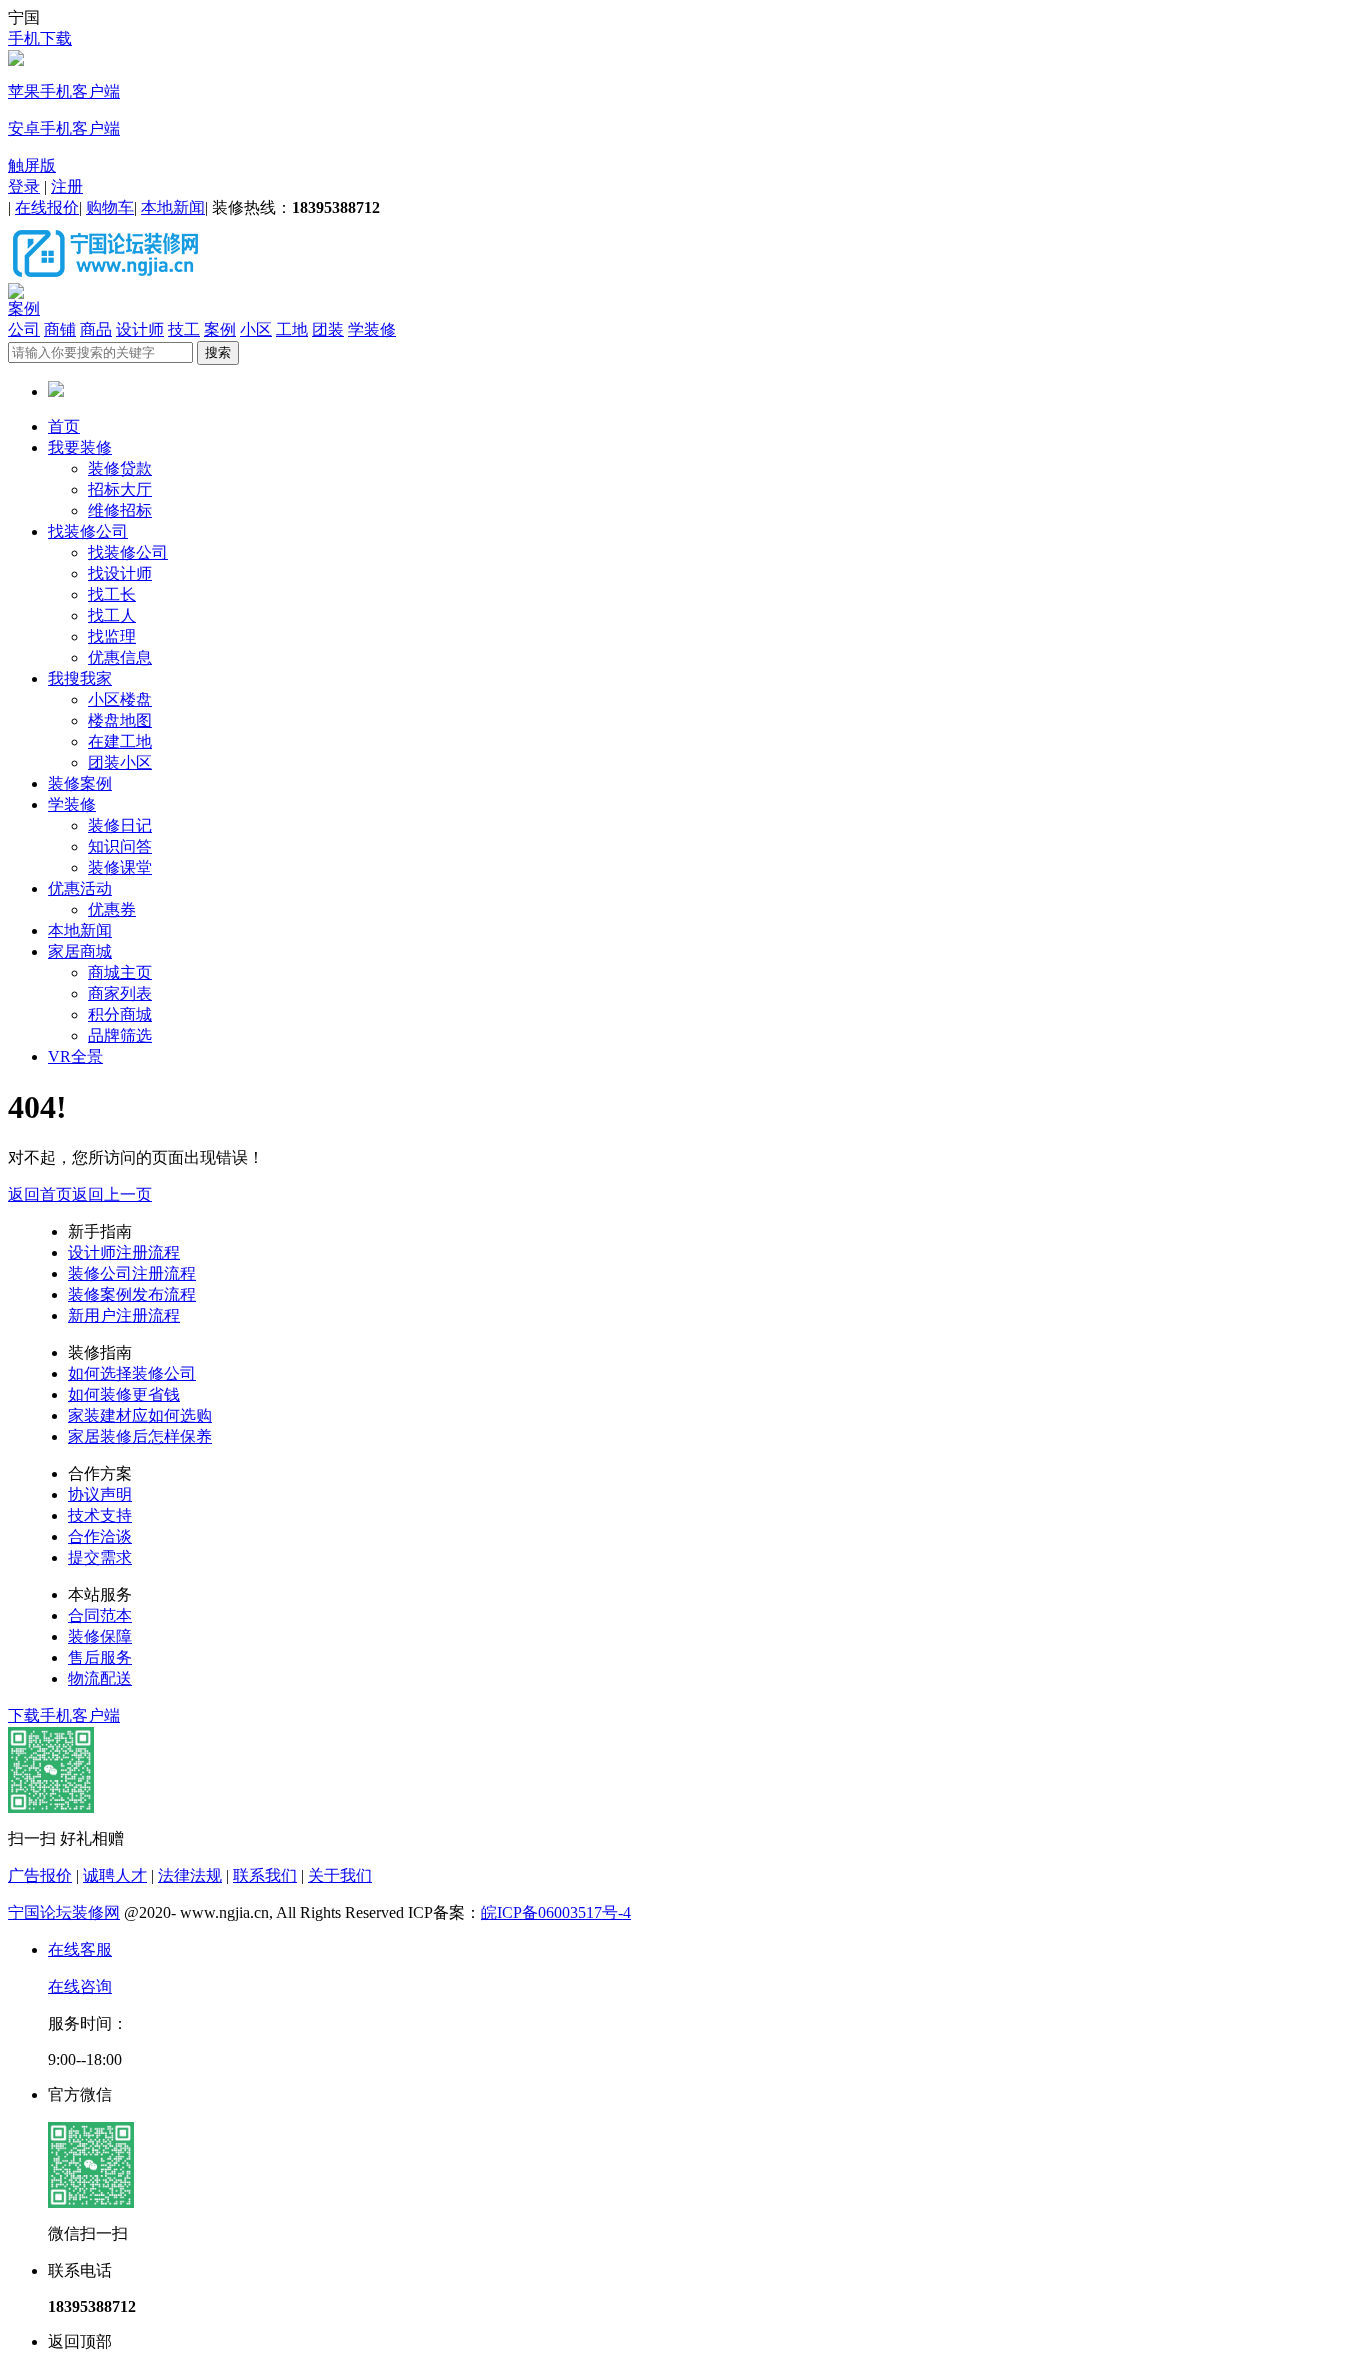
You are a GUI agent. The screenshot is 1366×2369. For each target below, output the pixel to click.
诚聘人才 (115, 1875)
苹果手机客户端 (64, 91)
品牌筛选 (120, 1035)
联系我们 (265, 1875)
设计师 (140, 329)
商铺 (60, 329)
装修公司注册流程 (132, 1273)
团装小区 (120, 762)
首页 (64, 426)
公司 (24, 329)
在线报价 (47, 207)
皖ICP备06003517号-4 (556, 1912)
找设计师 (120, 573)
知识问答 (120, 846)
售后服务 (100, 1657)
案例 (24, 308)
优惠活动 (80, 888)
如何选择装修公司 (132, 1373)
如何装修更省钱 (124, 1394)
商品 (96, 329)
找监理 (112, 636)
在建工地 (120, 741)
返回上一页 (112, 1194)
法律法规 (190, 1875)
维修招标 (120, 510)
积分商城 (120, 1014)
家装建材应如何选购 (140, 1415)
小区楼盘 (120, 699)
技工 (184, 329)
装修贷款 (120, 468)
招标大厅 (120, 489)
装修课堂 (120, 867)
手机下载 (40, 38)
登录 (24, 186)
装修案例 (80, 783)
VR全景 (75, 1056)
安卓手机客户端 (64, 128)
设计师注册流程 (124, 1252)
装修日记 (120, 825)
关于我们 (340, 1875)
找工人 (112, 615)
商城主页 (120, 972)
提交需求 (100, 1557)
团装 (328, 329)
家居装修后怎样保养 (140, 1436)
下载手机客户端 (64, 1715)
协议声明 (100, 1494)
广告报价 (40, 1875)
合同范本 (100, 1615)
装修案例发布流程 (132, 1294)
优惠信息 (120, 657)
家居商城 (80, 951)
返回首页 (40, 1194)
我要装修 (80, 447)
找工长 (112, 594)
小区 (256, 329)
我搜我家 (80, 678)
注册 (67, 186)
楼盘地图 (120, 720)
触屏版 (32, 165)
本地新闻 (173, 207)
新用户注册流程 (124, 1315)
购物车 (110, 207)
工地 (292, 329)
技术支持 (100, 1515)
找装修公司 (88, 531)
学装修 (372, 329)
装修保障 (100, 1636)
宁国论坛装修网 (64, 1912)
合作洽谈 (100, 1536)
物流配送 (100, 1678)
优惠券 (112, 909)
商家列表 (120, 993)
